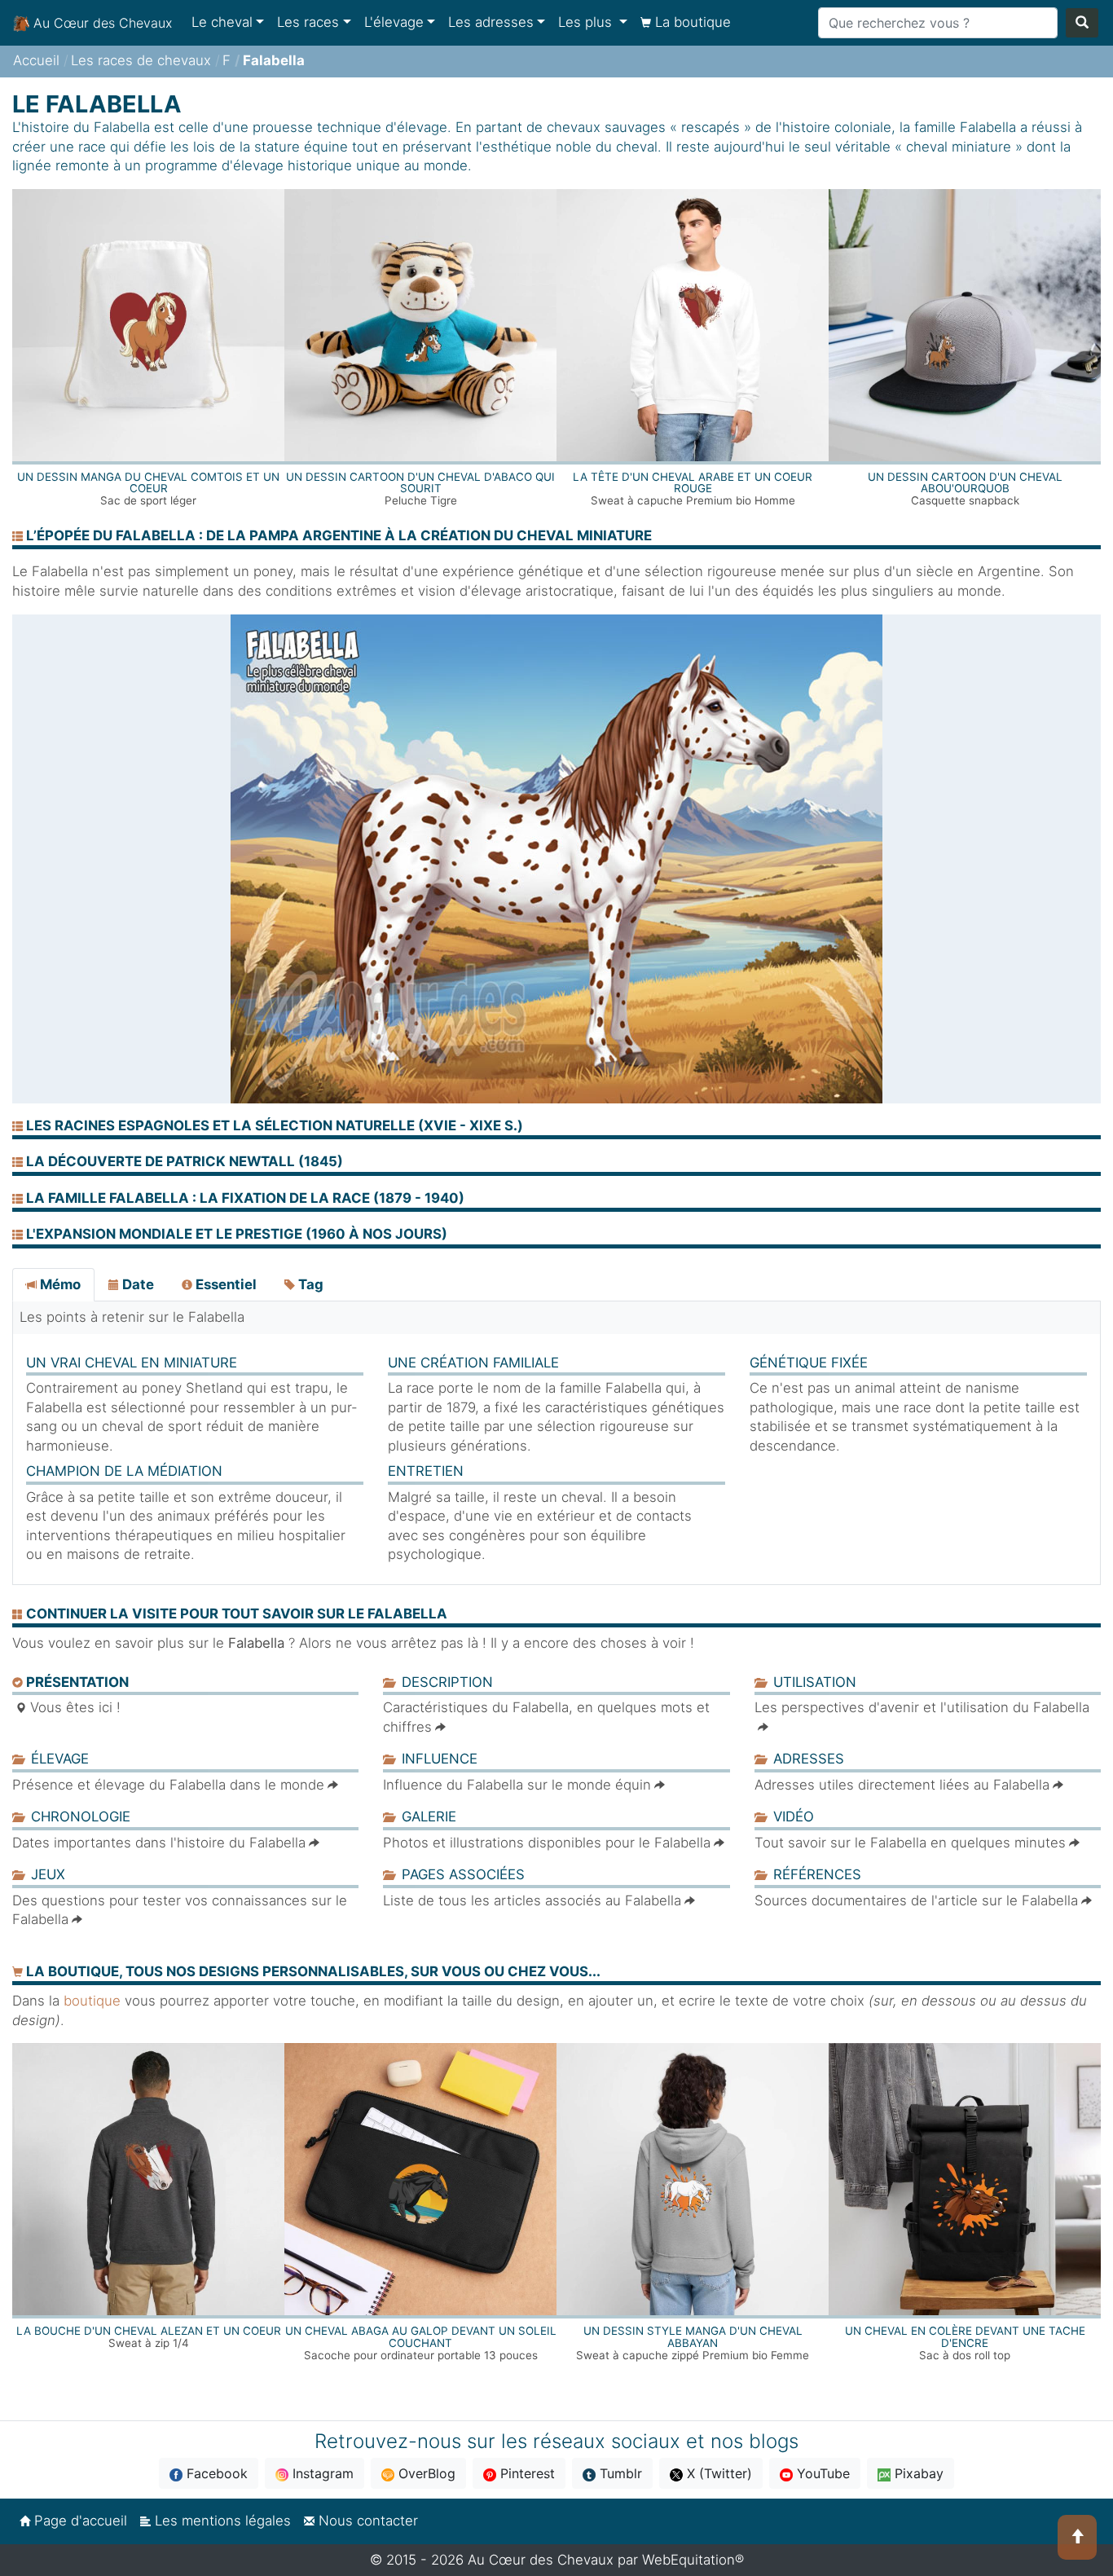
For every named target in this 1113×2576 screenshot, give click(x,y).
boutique (92, 2001)
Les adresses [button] (491, 22)
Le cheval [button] (222, 22)
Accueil (36, 60)
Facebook (215, 2473)
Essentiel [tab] (224, 1284)
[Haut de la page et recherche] (1077, 2537)
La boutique (691, 22)
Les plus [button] (587, 22)
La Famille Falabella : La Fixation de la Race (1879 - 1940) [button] (244, 1198)
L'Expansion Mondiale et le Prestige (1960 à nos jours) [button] (235, 1234)
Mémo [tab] (59, 1284)
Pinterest (526, 2473)
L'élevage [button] (394, 22)
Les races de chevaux (141, 60)
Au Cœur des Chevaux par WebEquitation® (606, 2560)
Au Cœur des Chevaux (101, 23)
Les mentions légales (221, 2521)
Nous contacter (366, 2521)
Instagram (321, 2473)
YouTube (821, 2473)
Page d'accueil (79, 2521)
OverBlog (425, 2473)
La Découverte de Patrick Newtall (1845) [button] (183, 1161)
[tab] (556, 1128)
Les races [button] (308, 22)
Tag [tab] (309, 1284)
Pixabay (917, 2473)
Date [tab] (136, 1284)
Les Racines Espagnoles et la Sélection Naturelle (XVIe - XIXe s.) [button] (273, 1125)
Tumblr (619, 2473)
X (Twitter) (717, 2473)
